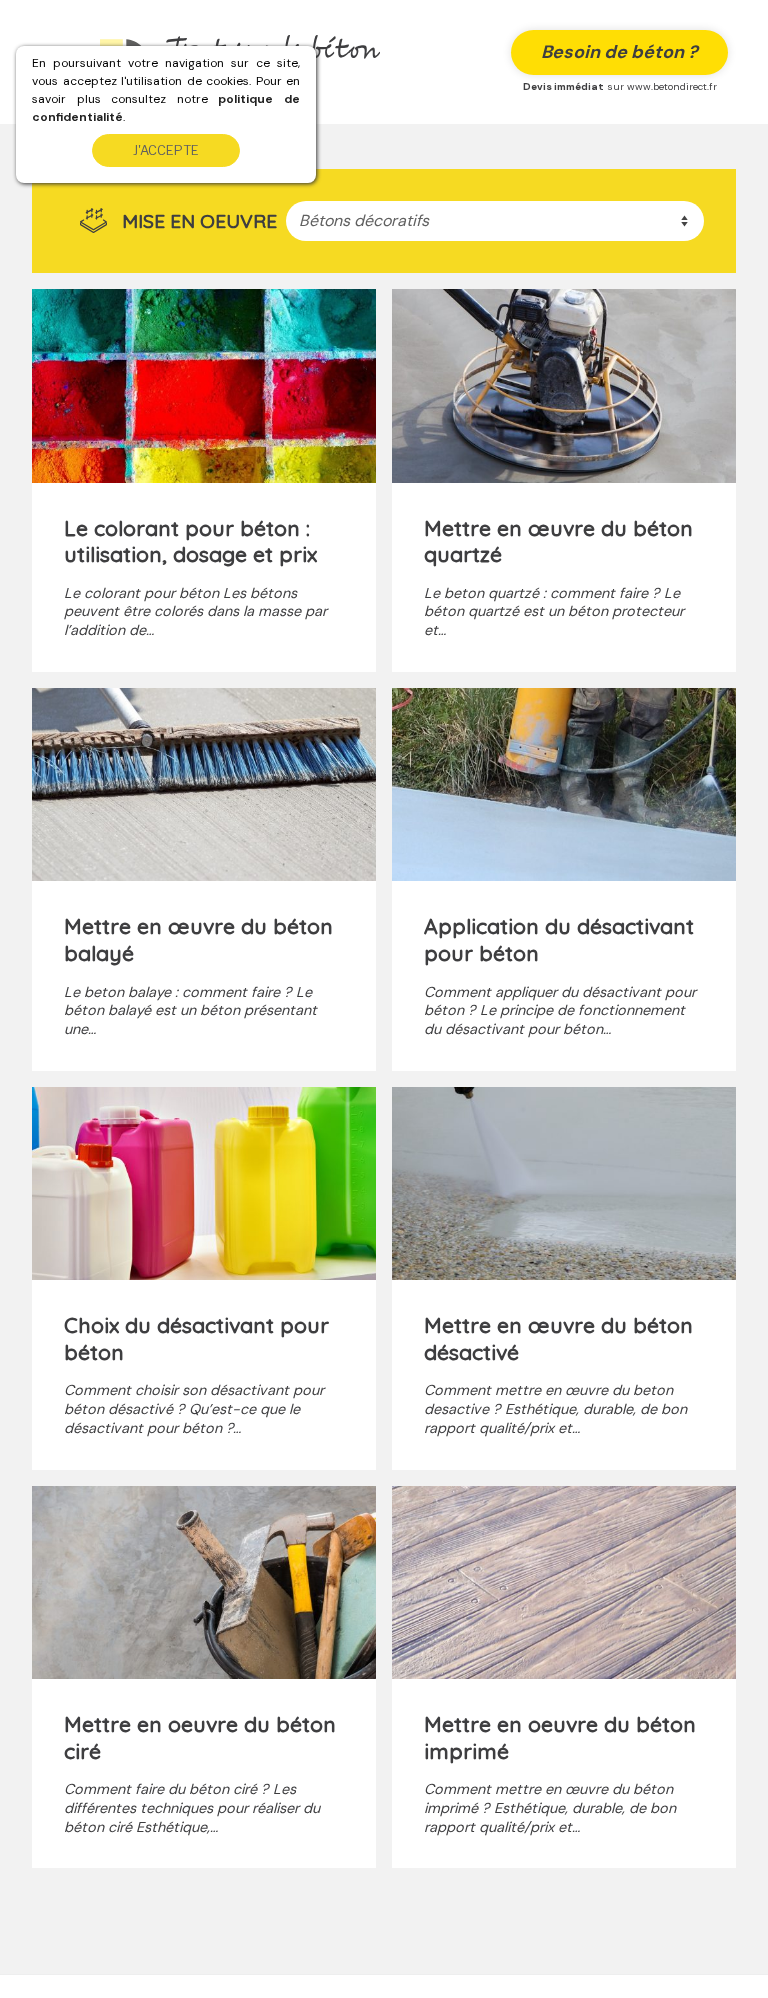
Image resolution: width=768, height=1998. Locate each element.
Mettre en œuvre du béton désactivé (558, 1338)
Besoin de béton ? (619, 52)
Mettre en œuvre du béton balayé (198, 939)
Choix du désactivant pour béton (196, 1338)
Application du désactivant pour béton (559, 939)
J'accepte (166, 150)
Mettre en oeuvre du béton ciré (200, 1737)
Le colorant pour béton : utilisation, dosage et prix (190, 541)
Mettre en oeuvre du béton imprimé (560, 1737)
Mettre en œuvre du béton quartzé (558, 541)
